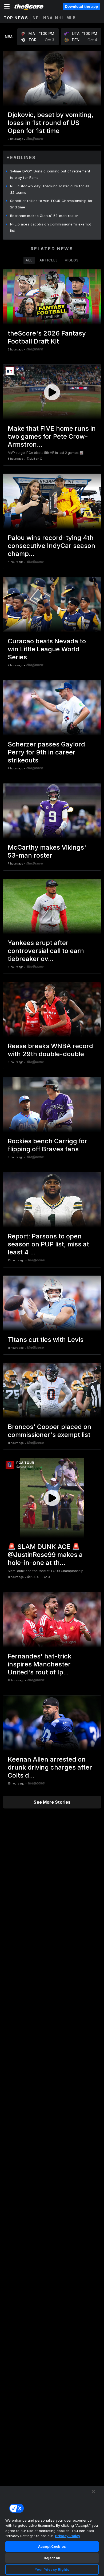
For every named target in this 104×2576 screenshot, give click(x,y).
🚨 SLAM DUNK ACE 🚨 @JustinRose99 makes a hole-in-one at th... (45, 1555)
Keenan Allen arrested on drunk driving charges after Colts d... (50, 1767)
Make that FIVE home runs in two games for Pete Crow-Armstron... (52, 436)
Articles (49, 260)
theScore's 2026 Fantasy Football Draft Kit (47, 337)
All (29, 260)
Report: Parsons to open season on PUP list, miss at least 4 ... (48, 1244)
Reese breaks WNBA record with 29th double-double (50, 1050)
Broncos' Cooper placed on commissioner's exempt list (49, 1431)
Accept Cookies (52, 2546)
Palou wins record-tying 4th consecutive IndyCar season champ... (51, 546)
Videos (72, 260)
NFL (37, 18)
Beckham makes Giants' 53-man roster (44, 216)
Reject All (52, 2558)
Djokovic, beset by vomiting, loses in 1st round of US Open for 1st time (51, 123)
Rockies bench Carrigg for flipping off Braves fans (47, 1145)
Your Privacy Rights (52, 2569)
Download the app (81, 6)
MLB (71, 18)
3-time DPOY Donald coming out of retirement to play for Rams (50, 174)
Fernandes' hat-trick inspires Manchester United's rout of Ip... (40, 1664)
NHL (60, 18)
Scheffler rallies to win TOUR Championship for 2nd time (51, 204)
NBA (48, 18)
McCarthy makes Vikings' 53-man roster (47, 851)
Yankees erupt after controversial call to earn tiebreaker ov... (46, 951)
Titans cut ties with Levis (46, 1340)
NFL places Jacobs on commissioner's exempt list (51, 227)
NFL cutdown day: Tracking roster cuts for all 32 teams (50, 189)
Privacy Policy (68, 2536)
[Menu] (7, 6)
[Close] (93, 2492)
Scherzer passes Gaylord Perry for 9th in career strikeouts (46, 752)
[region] (52, 2531)
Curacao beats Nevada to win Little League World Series (47, 649)
